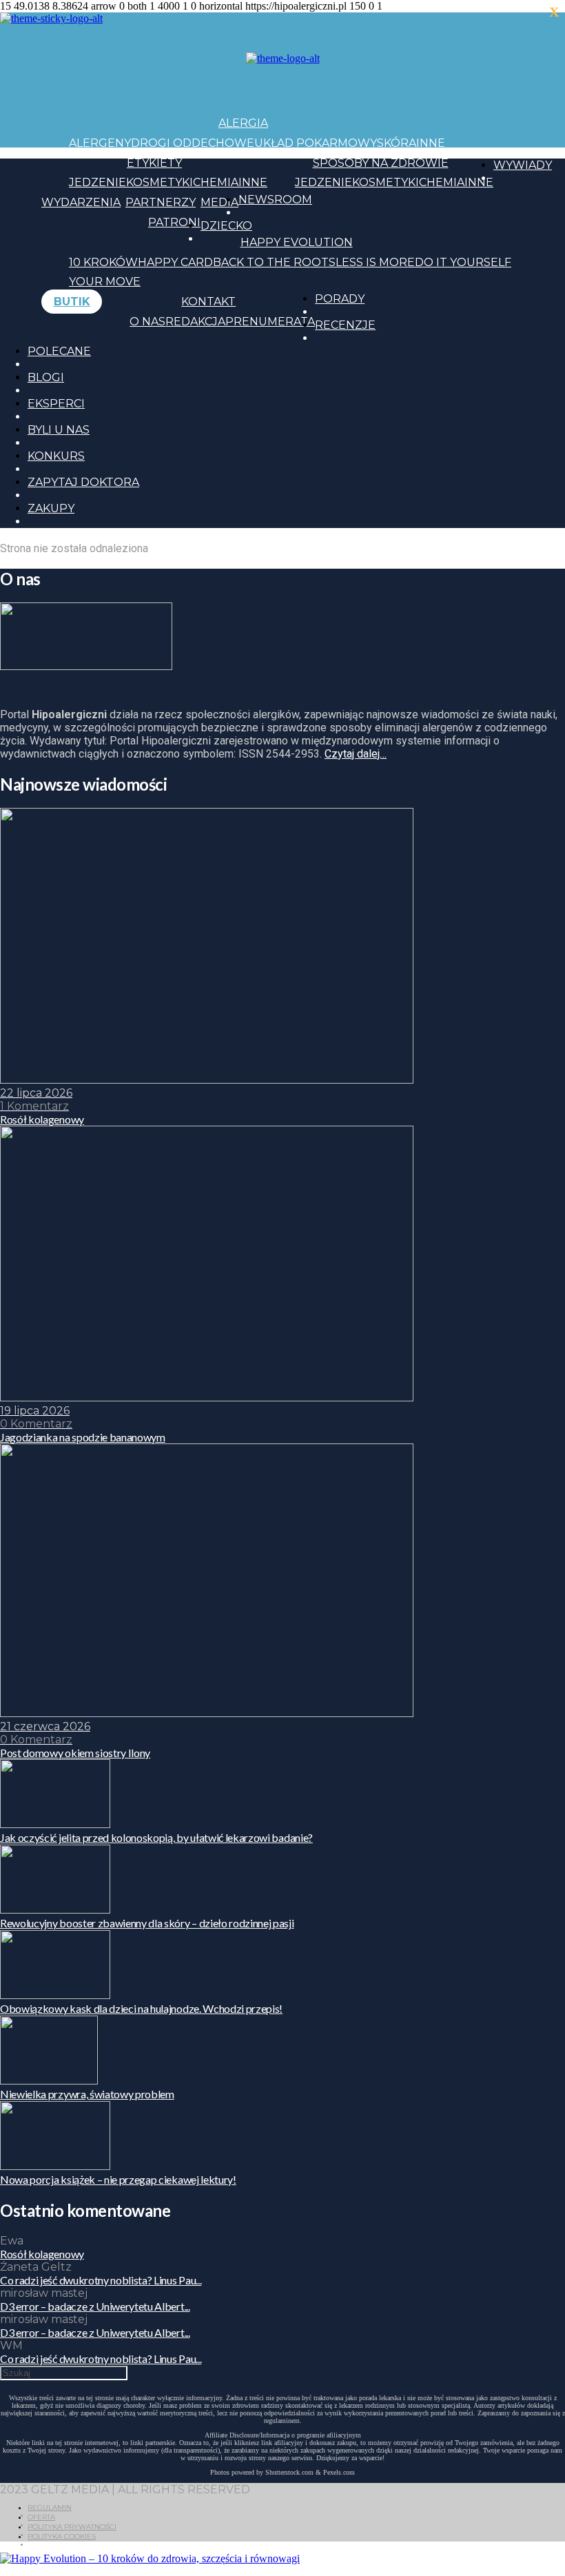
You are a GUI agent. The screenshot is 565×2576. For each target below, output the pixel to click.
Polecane (59, 351)
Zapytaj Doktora (83, 482)
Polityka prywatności (72, 2527)
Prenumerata (270, 322)
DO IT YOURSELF (463, 262)
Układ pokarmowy (316, 143)
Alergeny (100, 143)
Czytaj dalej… (356, 754)
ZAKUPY (51, 508)
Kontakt (208, 302)
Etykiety (154, 163)
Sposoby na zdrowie (381, 163)
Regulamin (50, 2507)
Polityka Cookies (62, 2536)
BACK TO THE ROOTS (274, 262)
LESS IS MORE (375, 262)
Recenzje (345, 325)
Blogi (46, 377)
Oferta (41, 2517)
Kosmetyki (160, 182)
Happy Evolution (297, 242)
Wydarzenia (81, 202)
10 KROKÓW (103, 262)
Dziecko (226, 226)
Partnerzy (161, 202)
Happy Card (175, 262)
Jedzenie (97, 182)
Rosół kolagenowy (42, 2254)
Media (219, 202)
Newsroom (275, 200)
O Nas (147, 322)
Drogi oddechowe (193, 143)
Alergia (243, 123)
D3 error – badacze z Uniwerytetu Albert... (95, 2306)
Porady (340, 299)
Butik (72, 302)
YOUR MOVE (105, 282)
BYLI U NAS (59, 430)
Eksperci (56, 404)
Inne (431, 143)
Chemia (216, 182)
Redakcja (195, 322)
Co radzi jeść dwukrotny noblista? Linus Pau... (101, 2280)
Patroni (174, 222)
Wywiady (523, 165)
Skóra (397, 143)
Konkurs (56, 456)
